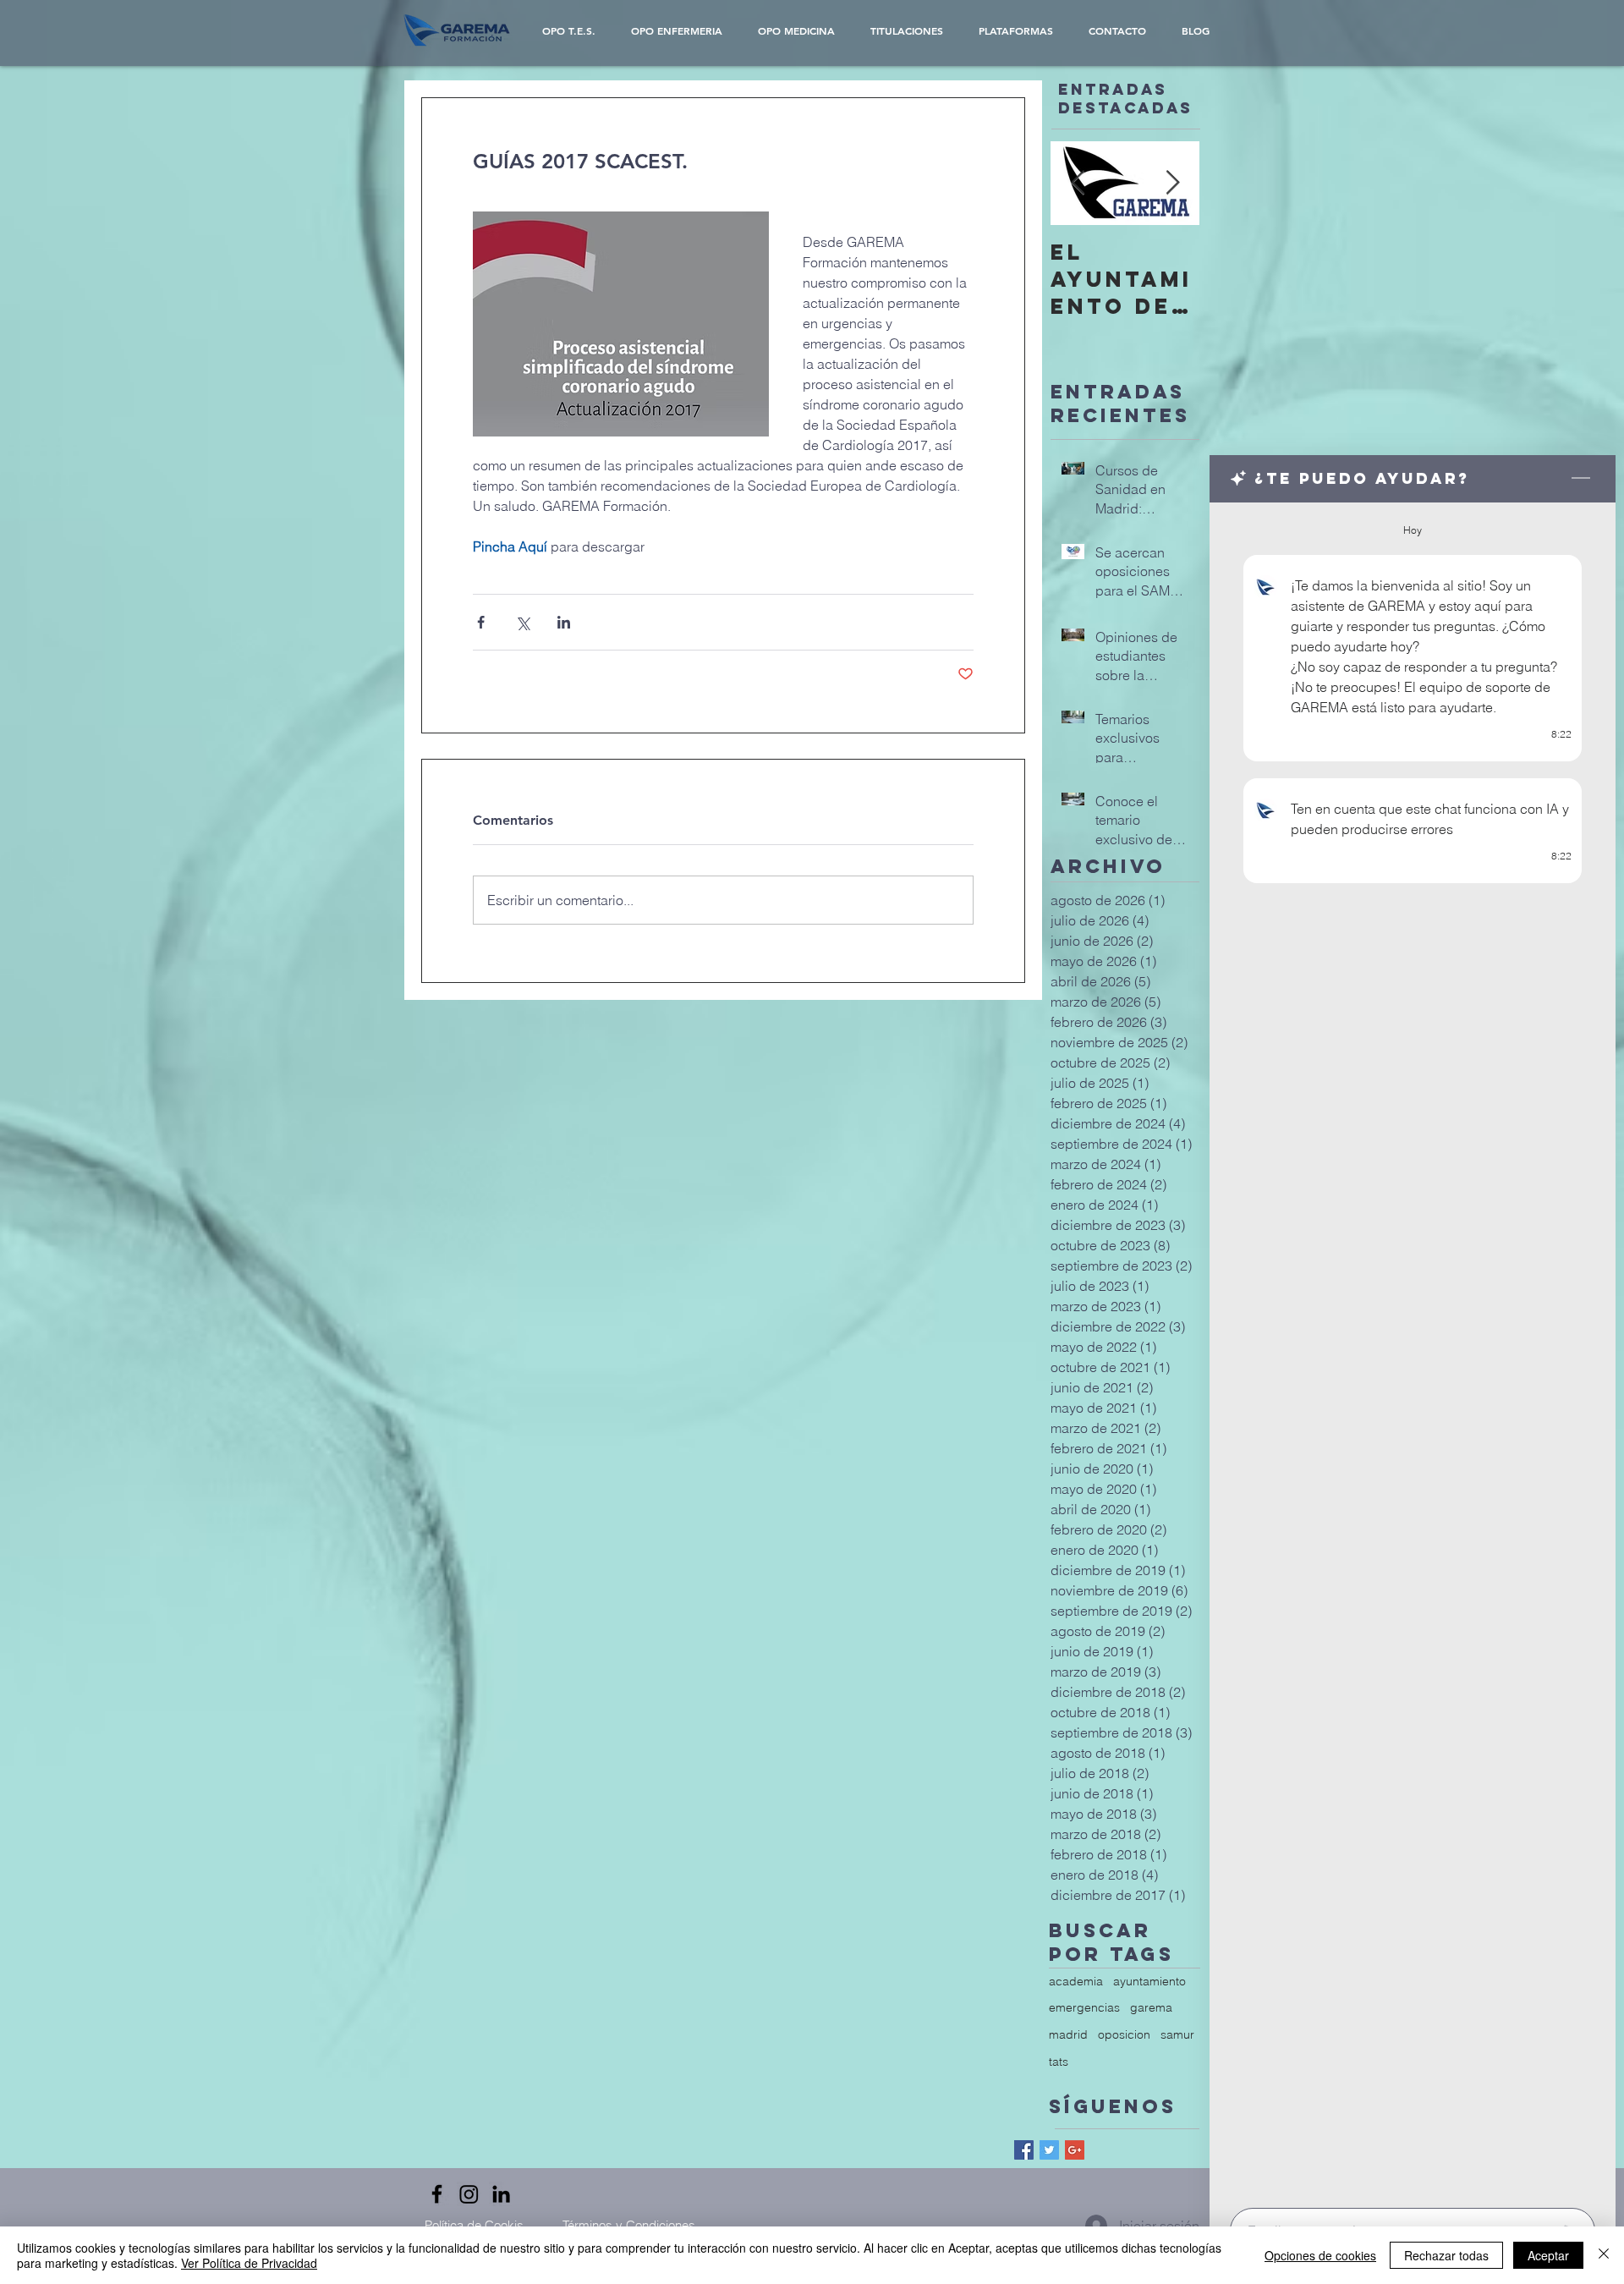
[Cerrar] (1604, 2255)
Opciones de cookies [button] (1320, 2255)
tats (1059, 2062)
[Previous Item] (1078, 183)
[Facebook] (437, 2194)
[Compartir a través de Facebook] (481, 622)
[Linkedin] (501, 2194)
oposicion (1124, 2034)
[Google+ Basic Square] (1075, 2150)
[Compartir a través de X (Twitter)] (522, 622)
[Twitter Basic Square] (1049, 2150)
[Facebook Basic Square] (1024, 2150)
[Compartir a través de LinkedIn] (564, 622)
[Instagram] (469, 2194)
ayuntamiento (1149, 1981)
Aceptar (1548, 2255)
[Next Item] (1172, 183)
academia (1076, 1981)
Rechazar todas (1446, 2255)
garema (1151, 2007)
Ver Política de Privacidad (249, 2263)
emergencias (1084, 2007)
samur (1177, 2034)
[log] (1413, 1350)
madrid (1068, 2034)
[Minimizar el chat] (1581, 479)
